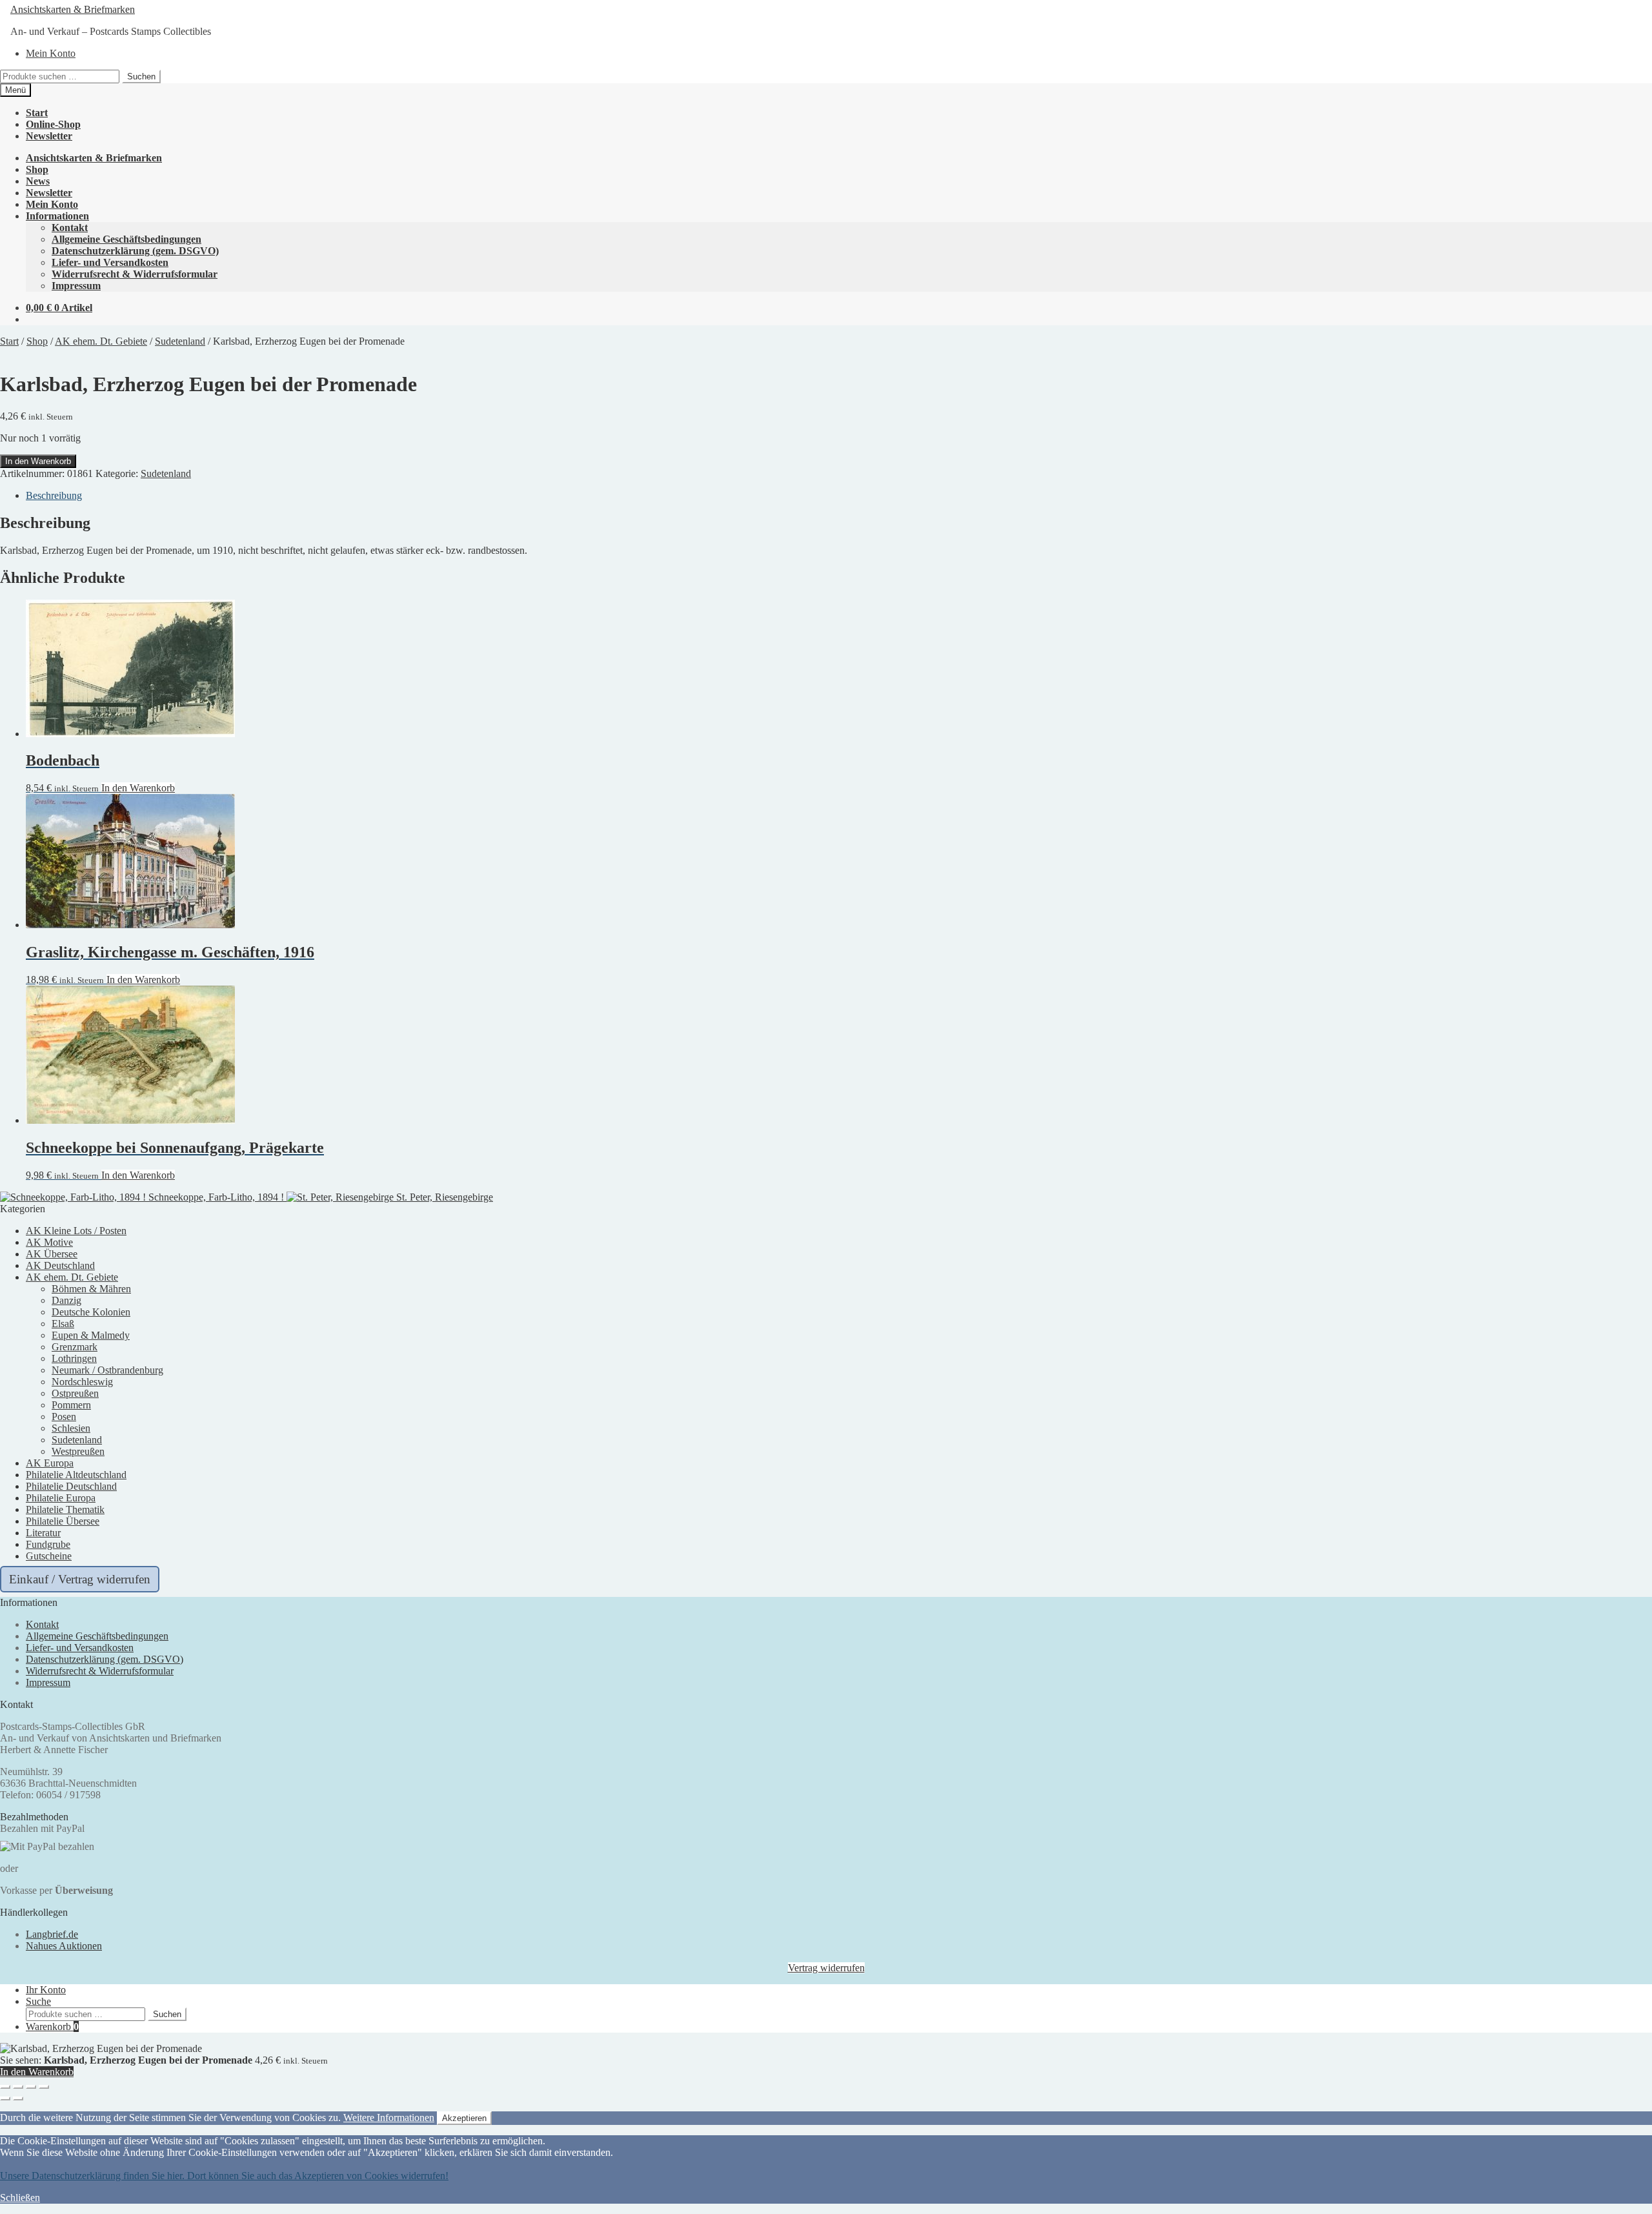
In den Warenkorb (38, 461)
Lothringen (74, 1358)
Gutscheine (49, 1556)
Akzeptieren (464, 2118)
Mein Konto (51, 53)
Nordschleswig (82, 1382)
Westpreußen (78, 1451)
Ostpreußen (75, 1393)
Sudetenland (180, 341)
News (38, 181)
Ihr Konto (46, 1990)
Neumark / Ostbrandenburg (107, 1370)
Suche (38, 2001)
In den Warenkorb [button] (138, 788)
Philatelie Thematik (65, 1509)
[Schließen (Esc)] (44, 2087)
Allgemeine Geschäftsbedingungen (126, 239)
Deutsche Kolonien (91, 1312)
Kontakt (70, 228)
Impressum (76, 286)
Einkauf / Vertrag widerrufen (80, 1579)
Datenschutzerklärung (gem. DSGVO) (135, 251)
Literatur (43, 1533)
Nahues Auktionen (64, 1946)
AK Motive (49, 1242)
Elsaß (63, 1324)
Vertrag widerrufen (826, 1968)
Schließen (20, 2198)
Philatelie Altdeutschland (76, 1475)
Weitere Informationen (389, 2118)
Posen (64, 1417)
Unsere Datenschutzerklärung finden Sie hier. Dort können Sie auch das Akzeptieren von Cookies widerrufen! (224, 2176)
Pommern (71, 1405)
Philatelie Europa (61, 1498)
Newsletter (49, 136)
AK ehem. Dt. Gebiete (101, 341)
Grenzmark (75, 1347)
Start (37, 113)
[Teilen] (31, 2087)
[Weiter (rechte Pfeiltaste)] (18, 2098)
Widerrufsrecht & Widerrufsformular (135, 274)
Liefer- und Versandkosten (110, 262)
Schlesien (71, 1428)
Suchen (141, 76)
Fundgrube (48, 1544)
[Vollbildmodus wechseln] (18, 2087)
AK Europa (50, 1463)
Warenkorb (52, 2026)
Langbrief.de (52, 1934)
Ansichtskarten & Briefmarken (73, 9)
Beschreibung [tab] (54, 495)
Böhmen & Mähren (91, 1289)
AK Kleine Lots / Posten (76, 1231)
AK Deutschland (60, 1265)
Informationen (57, 216)
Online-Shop (53, 124)
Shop (37, 169)
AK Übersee (52, 1254)
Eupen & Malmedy (91, 1335)
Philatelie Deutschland (71, 1486)
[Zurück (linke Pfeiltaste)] (5, 2098)
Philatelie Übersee (63, 1521)
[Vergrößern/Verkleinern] (5, 2087)
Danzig (66, 1300)
